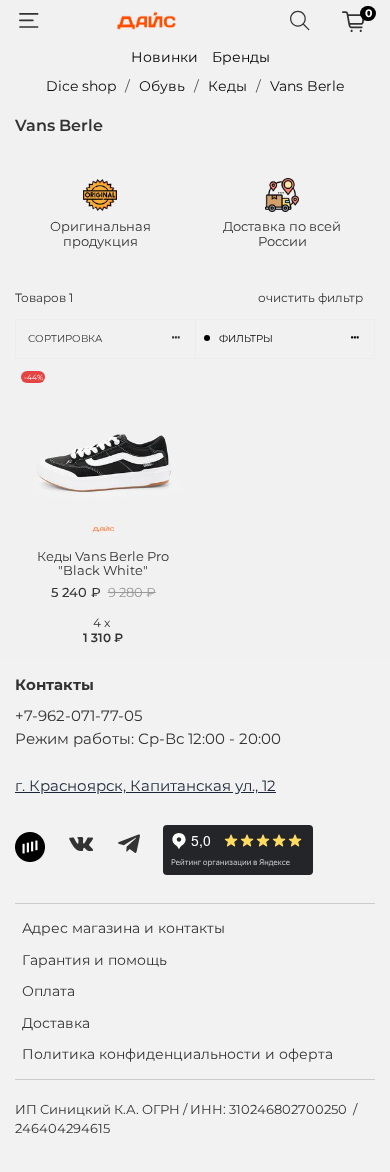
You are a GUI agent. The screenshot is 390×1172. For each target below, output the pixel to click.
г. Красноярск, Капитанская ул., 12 (145, 785)
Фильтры (246, 338)
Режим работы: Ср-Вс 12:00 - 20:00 (148, 738)
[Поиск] (300, 21)
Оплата (48, 991)
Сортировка (65, 338)
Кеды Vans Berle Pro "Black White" (103, 563)
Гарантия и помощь (94, 960)
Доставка (56, 1023)
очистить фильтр (310, 297)
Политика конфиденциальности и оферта (177, 1054)
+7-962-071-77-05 (78, 715)
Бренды (241, 57)
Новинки (164, 57)
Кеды (227, 86)
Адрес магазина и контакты (123, 928)
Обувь (162, 86)
